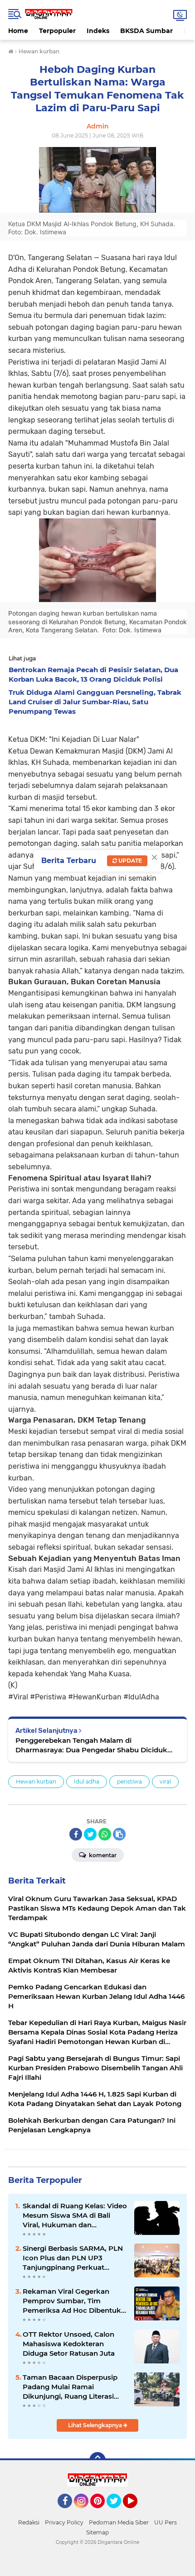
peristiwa (129, 1781)
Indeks (98, 31)
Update (129, 861)
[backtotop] (97, 2460)
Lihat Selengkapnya (96, 2425)
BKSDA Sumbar (146, 31)
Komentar (102, 1855)
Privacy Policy (64, 2522)
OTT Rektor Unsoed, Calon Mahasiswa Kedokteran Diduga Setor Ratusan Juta (69, 2344)
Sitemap (97, 2532)
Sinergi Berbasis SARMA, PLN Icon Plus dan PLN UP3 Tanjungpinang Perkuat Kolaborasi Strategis (73, 2258)
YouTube (136, 2512)
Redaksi (29, 2522)
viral (165, 1781)
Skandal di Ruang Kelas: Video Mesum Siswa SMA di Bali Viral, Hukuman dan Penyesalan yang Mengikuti (75, 2215)
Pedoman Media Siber (119, 2522)
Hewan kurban (36, 1781)
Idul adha (87, 1781)
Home (18, 31)
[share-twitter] (90, 1834)
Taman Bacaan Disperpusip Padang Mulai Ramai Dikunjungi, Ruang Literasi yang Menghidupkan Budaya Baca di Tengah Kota (73, 2387)
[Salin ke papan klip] (119, 1834)
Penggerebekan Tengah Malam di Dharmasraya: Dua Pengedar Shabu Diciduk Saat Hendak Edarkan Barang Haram (91, 1745)
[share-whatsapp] (105, 1834)
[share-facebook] (76, 1834)
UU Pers (166, 2522)
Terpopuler (57, 31)
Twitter (118, 2512)
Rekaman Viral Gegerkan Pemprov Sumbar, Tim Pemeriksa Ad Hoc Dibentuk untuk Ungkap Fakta (72, 2301)
